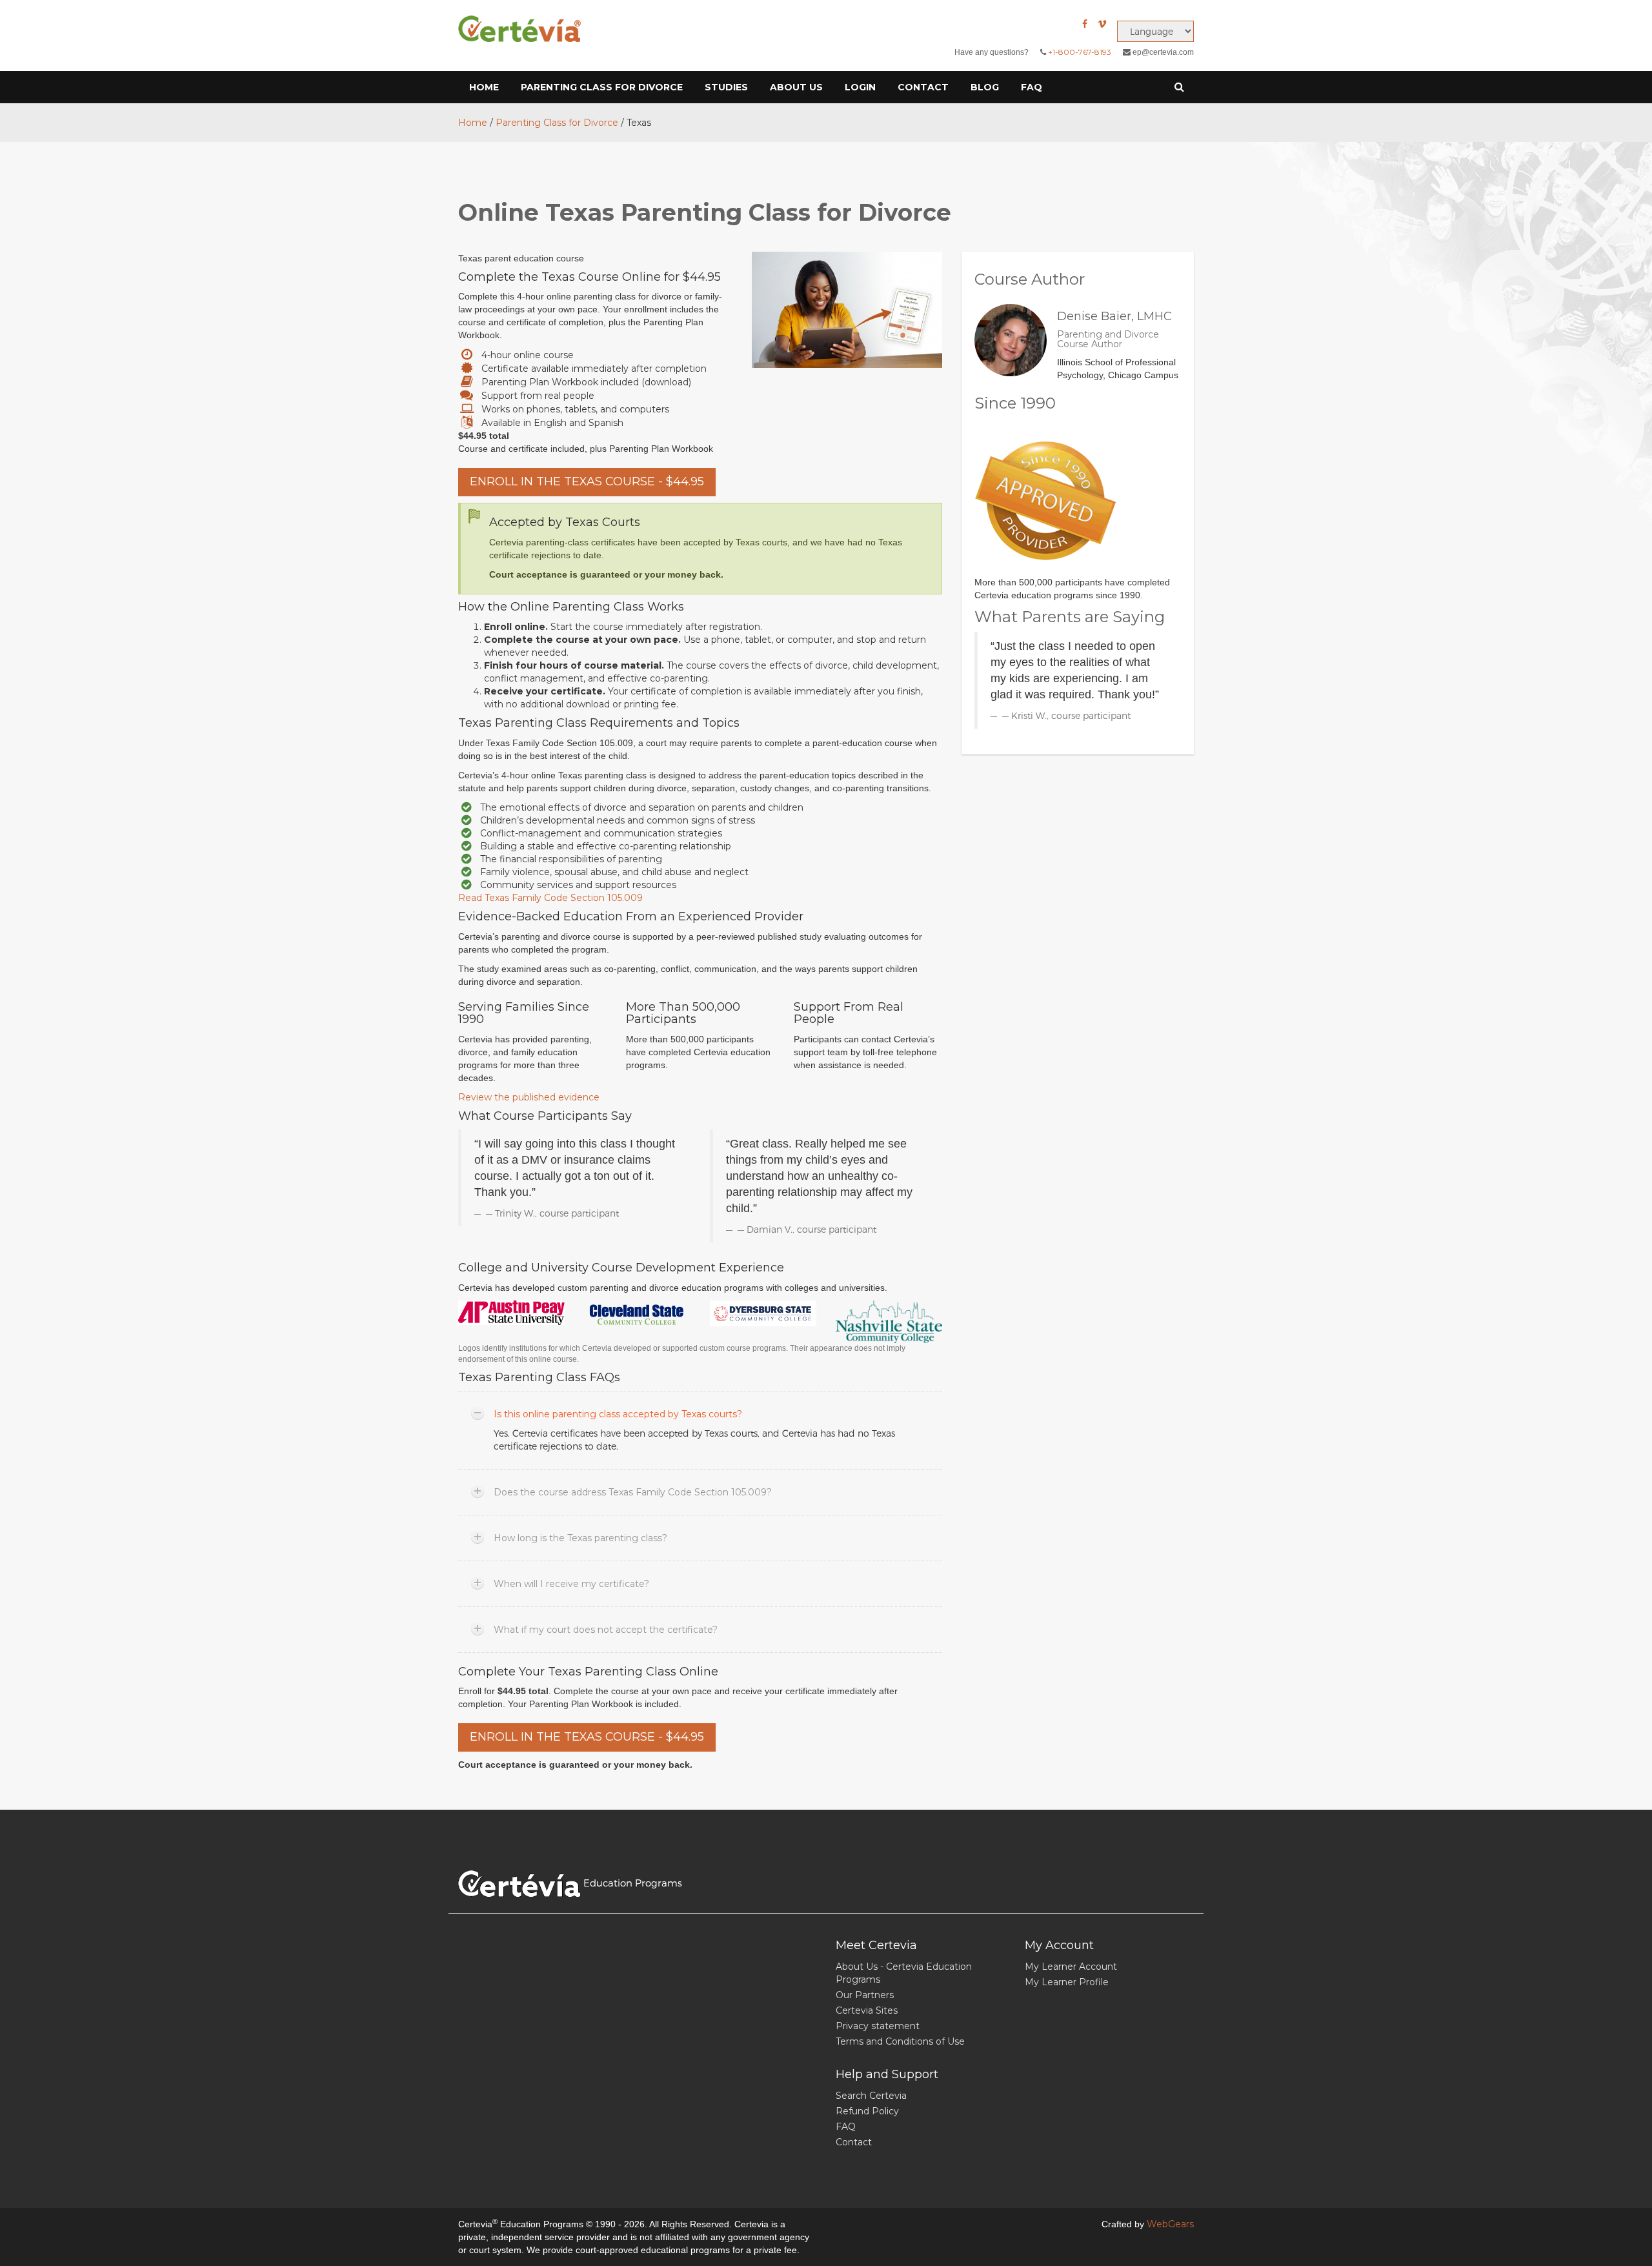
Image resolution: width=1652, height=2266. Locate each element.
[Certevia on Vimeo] (1102, 24)
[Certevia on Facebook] (1085, 24)
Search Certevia (871, 2096)
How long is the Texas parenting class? (580, 1538)
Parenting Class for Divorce (602, 87)
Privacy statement (878, 2026)
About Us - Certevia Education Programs (904, 1973)
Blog (985, 87)
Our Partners (865, 1995)
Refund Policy (867, 2111)
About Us (796, 87)
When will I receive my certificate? (571, 1584)
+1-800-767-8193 (1080, 52)
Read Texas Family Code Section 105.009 (550, 898)
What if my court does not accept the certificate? (606, 1630)
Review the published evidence (529, 1097)
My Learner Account (1071, 1967)
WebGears (1170, 2224)
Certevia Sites (867, 2010)
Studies (726, 87)
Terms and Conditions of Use (900, 2041)
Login (860, 87)
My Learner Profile (1067, 1982)
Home (484, 87)
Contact (923, 87)
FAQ (1032, 87)
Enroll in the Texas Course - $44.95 (587, 481)
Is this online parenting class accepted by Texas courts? (618, 1414)
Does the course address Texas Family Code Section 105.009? (633, 1492)
